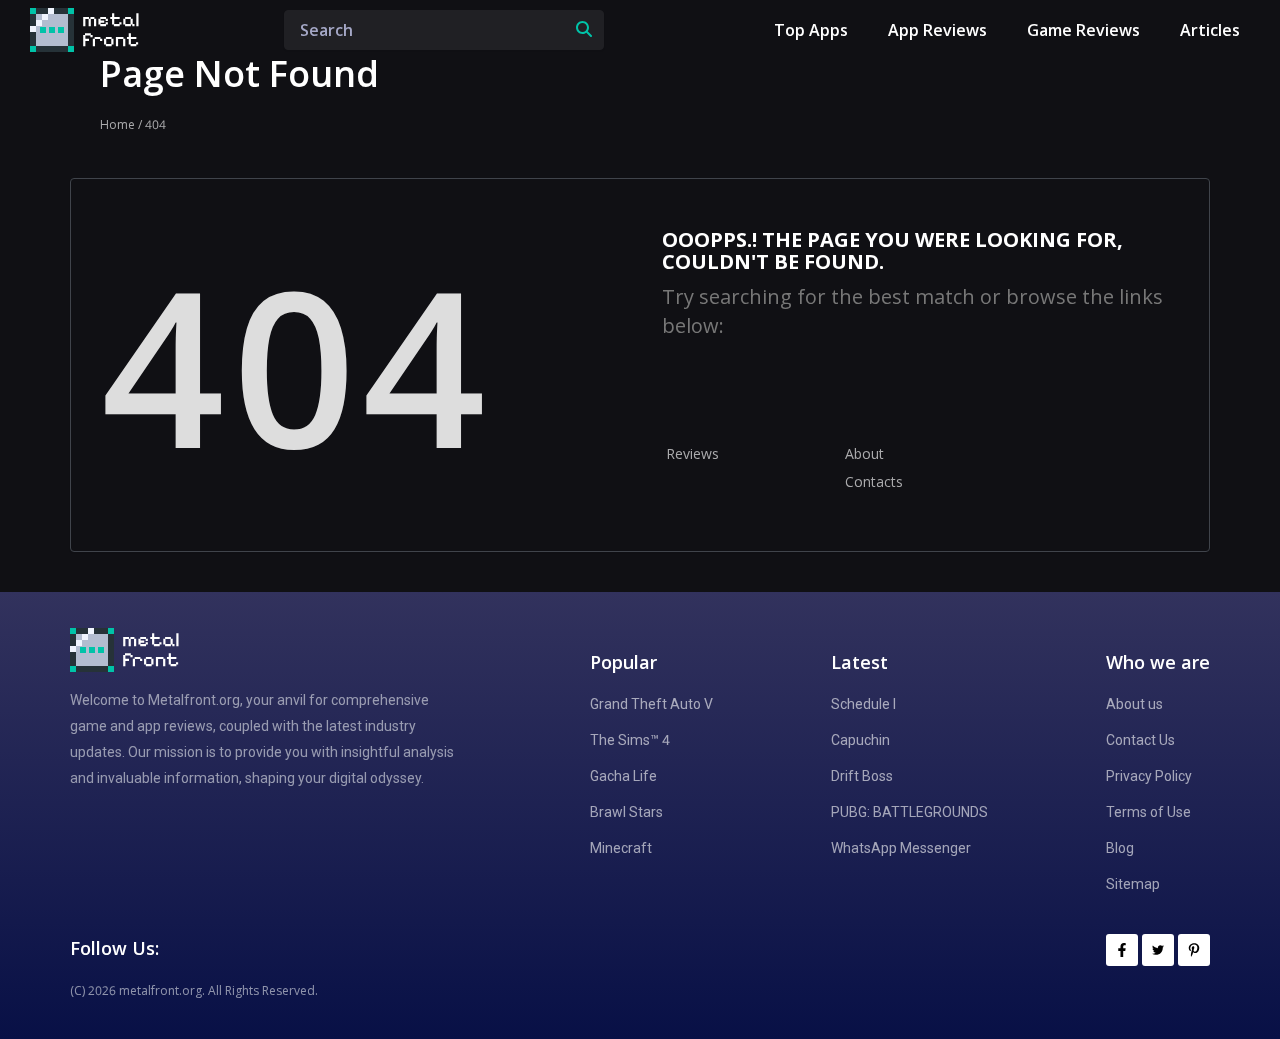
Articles (1210, 30)
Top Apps (811, 30)
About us (1134, 704)
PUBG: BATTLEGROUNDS (909, 812)
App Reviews (937, 30)
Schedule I (863, 704)
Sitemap (1133, 884)
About (864, 453)
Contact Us (1140, 740)
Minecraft (621, 848)
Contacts (874, 481)
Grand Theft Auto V (651, 704)
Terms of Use (1148, 812)
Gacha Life (623, 776)
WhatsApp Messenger (901, 848)
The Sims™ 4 (630, 740)
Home (117, 124)
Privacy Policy (1149, 776)
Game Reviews (1083, 30)
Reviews (692, 453)
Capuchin (860, 740)
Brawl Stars (626, 812)
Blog (1120, 848)
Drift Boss (862, 776)
